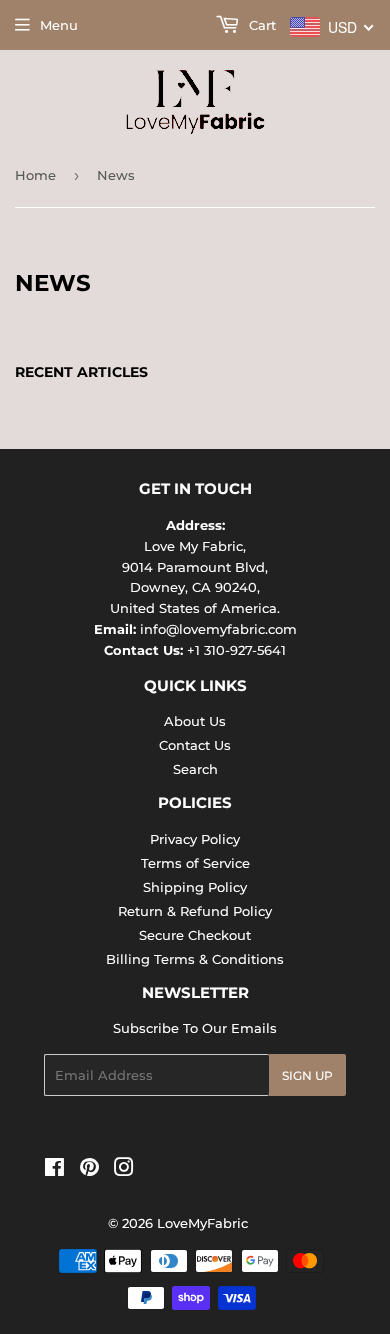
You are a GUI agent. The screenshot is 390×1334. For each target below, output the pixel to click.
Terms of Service (195, 863)
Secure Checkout (195, 935)
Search (195, 769)
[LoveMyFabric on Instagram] (124, 1170)
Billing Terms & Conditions (195, 959)
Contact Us (195, 745)
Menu (59, 25)
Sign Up (307, 1075)
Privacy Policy (195, 839)
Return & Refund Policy (195, 911)
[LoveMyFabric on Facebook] (54, 1170)
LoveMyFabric (202, 1223)
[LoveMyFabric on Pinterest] (89, 1170)
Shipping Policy (195, 887)
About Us (195, 721)
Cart (260, 25)
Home (35, 175)
